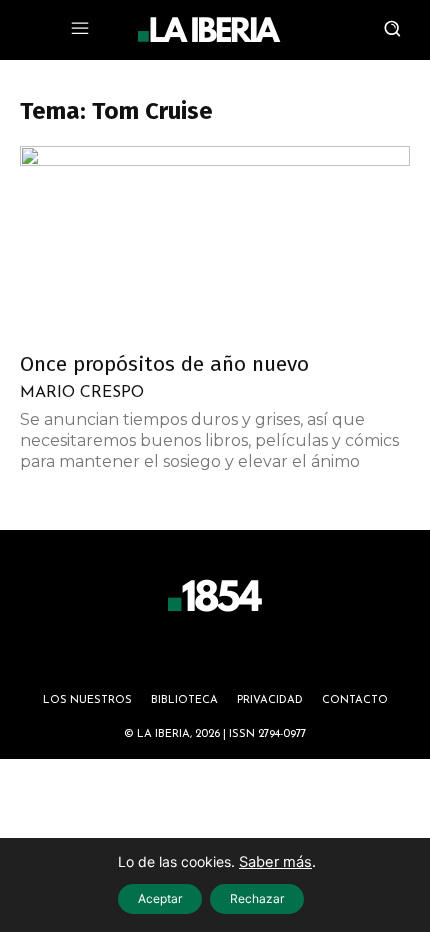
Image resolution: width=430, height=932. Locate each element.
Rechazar (257, 898)
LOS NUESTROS (87, 700)
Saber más (275, 862)
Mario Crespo (82, 393)
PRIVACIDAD (270, 700)
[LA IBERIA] (209, 30)
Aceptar (160, 898)
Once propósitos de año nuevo (164, 364)
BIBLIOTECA (184, 700)
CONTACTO (355, 700)
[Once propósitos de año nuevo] (215, 242)
